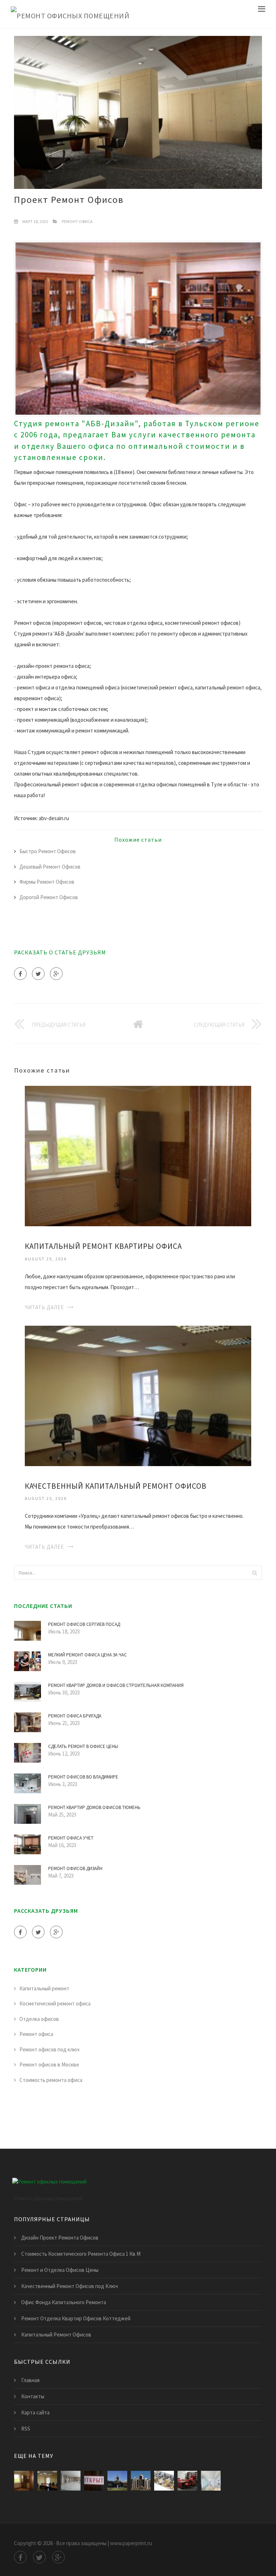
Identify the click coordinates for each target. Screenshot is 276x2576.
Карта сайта (35, 2412)
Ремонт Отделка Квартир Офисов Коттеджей (76, 2318)
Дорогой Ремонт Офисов (49, 897)
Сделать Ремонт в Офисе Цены (83, 1746)
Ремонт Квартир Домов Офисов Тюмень (94, 1807)
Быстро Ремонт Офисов (48, 851)
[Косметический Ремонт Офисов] (187, 2481)
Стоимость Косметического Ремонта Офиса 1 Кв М (81, 2254)
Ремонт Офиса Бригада (75, 1716)
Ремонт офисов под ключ (49, 2049)
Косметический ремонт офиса (55, 2003)
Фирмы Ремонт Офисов (47, 882)
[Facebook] (20, 974)
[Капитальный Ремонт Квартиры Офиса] (138, 1155)
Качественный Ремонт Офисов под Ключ (70, 2286)
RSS (26, 2429)
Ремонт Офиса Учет (71, 1838)
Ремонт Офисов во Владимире (83, 1777)
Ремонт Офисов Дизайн (75, 1868)
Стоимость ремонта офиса (51, 2080)
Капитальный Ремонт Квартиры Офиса (103, 1246)
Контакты (33, 2396)
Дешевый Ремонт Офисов (50, 867)
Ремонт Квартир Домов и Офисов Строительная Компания (116, 1685)
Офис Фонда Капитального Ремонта (64, 2302)
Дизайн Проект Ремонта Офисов (60, 2238)
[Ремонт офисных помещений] (70, 14)
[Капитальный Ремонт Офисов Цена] (164, 2481)
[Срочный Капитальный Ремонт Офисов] (117, 2481)
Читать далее (44, 1307)
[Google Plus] (56, 974)
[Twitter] (38, 974)
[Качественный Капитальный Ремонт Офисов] (138, 1395)
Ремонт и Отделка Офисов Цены (60, 2270)
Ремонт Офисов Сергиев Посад (84, 1624)
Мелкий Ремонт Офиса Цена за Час (88, 1655)
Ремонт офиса (77, 221)
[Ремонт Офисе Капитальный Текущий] (141, 2481)
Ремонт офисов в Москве (49, 2064)
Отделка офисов (39, 2019)
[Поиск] (254, 1573)
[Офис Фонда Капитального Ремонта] (94, 2481)
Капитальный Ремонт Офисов (56, 2335)
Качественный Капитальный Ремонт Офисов (116, 1486)
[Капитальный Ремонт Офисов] (71, 2481)
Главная (30, 2380)
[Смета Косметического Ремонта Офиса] (211, 2481)
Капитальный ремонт (44, 1988)
